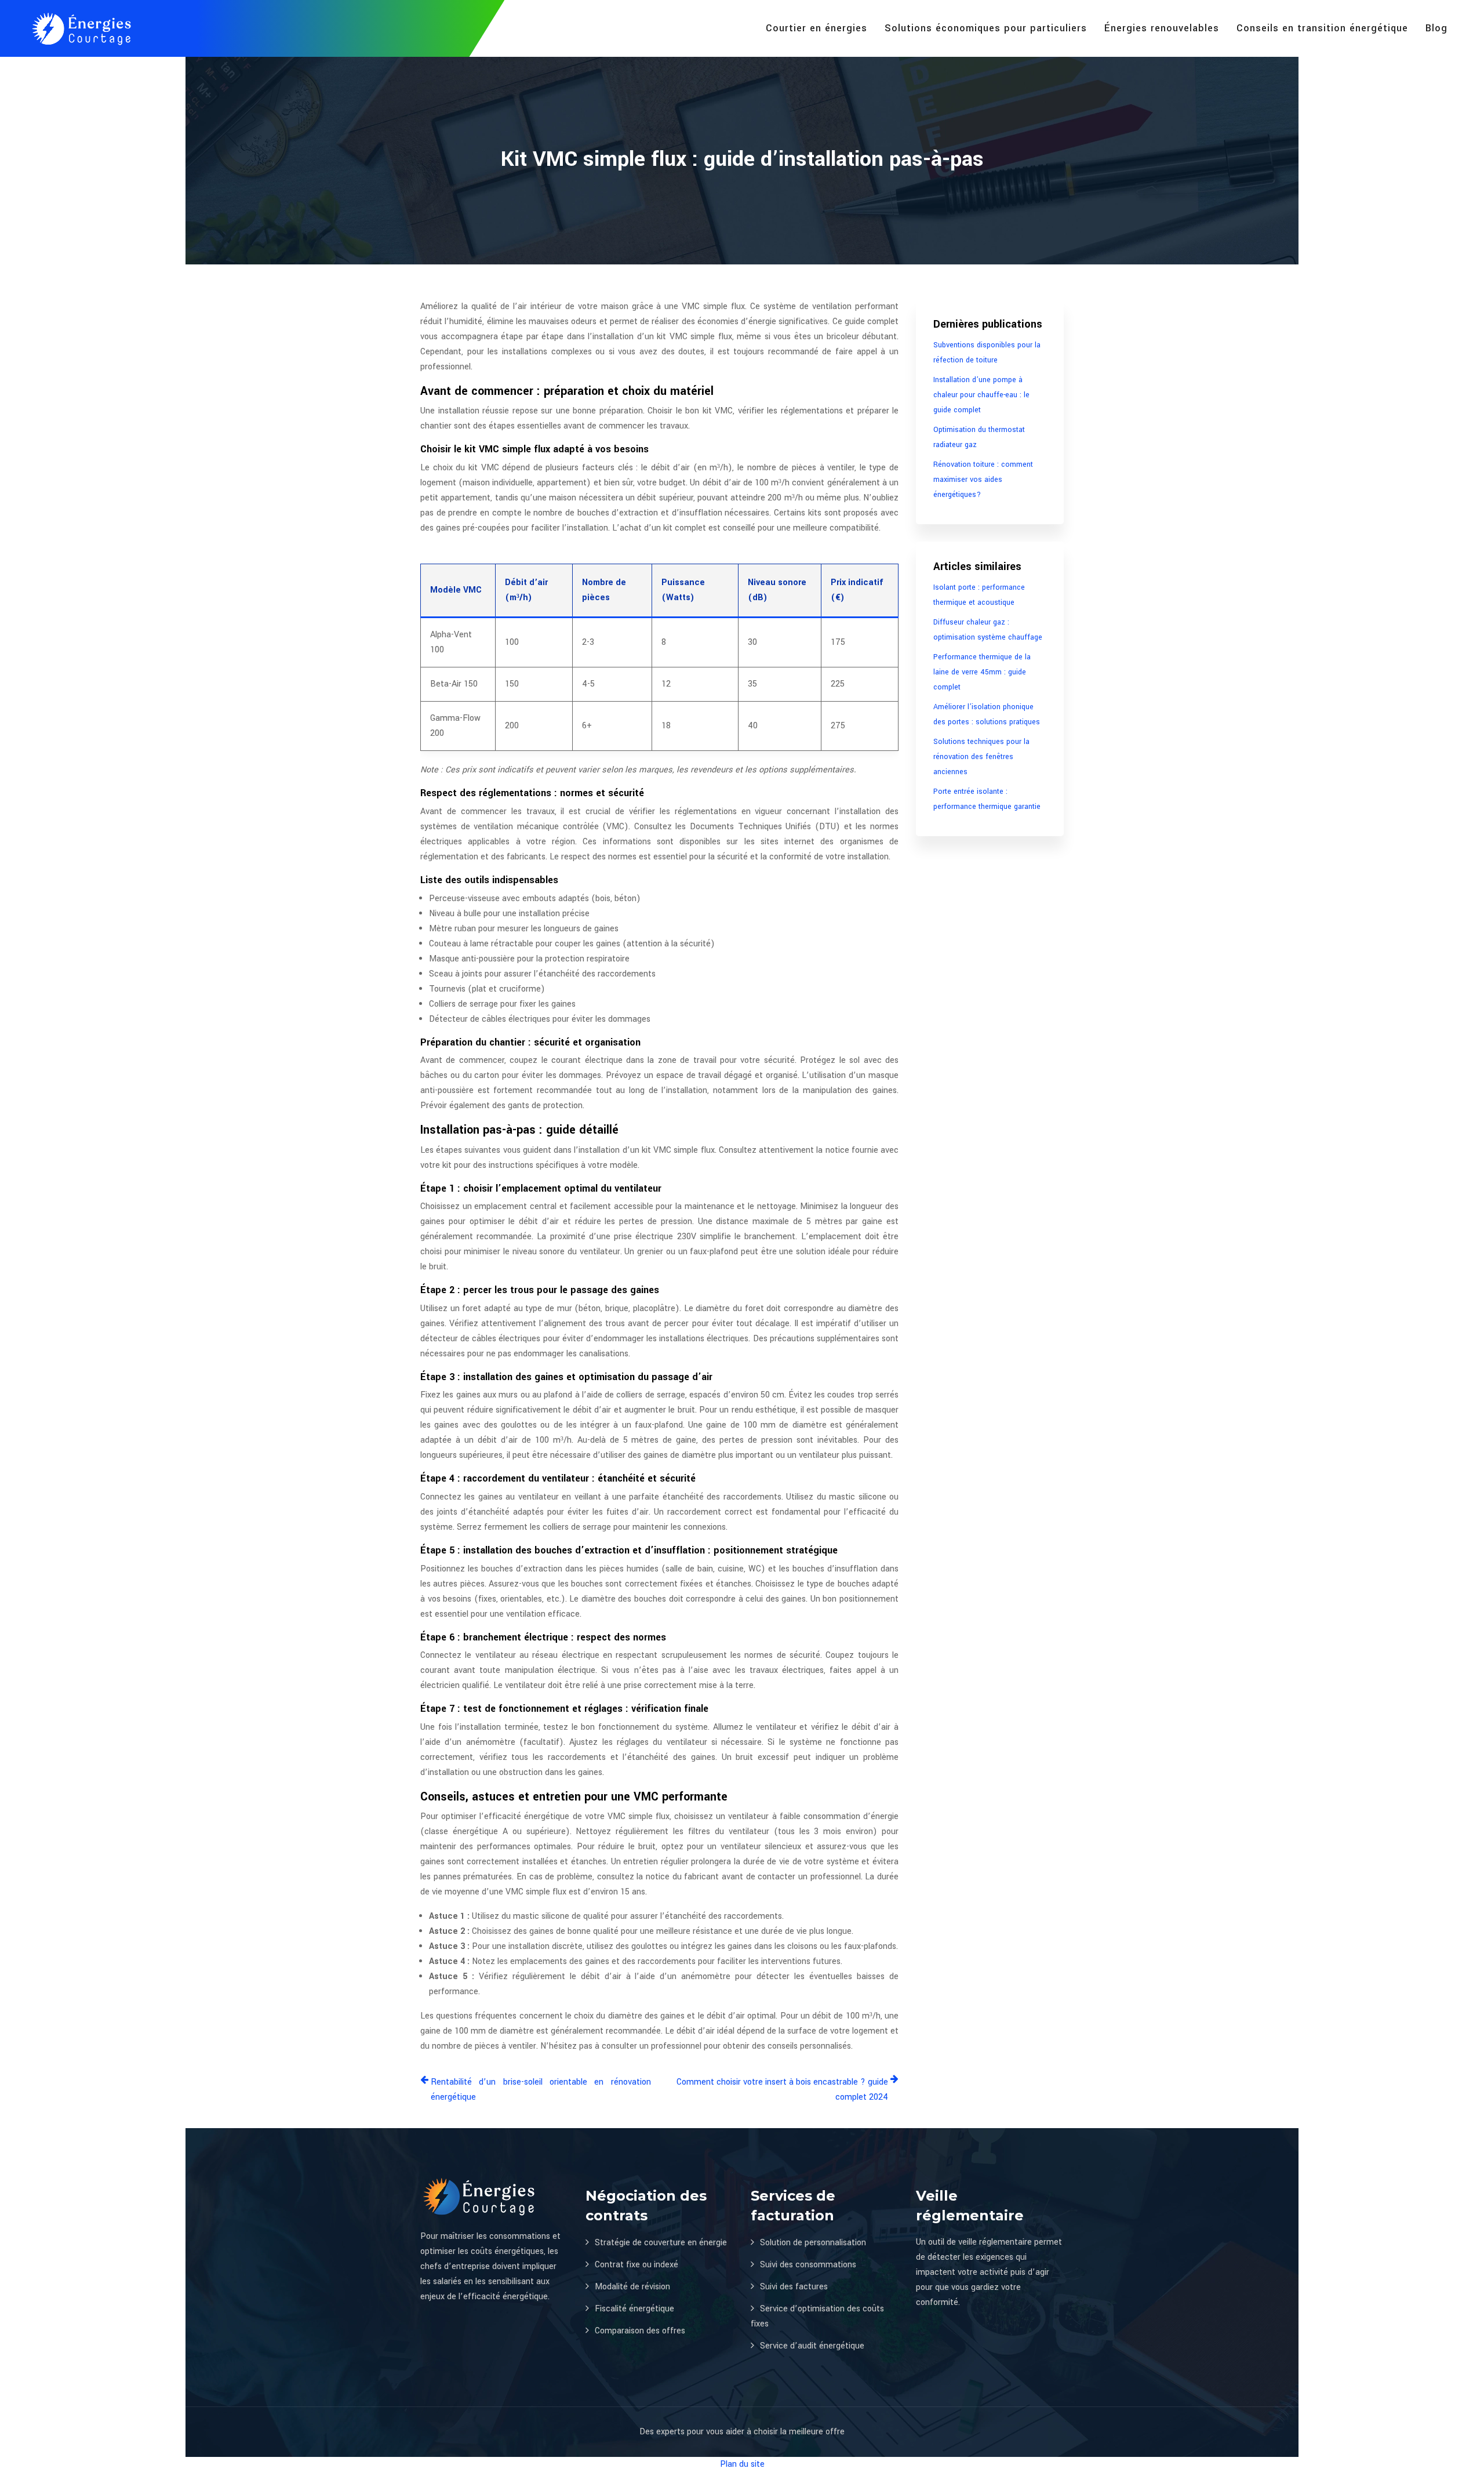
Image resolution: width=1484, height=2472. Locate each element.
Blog (1436, 28)
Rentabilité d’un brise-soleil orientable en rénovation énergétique (541, 2090)
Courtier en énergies (816, 28)
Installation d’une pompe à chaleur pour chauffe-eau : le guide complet (981, 395)
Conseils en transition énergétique (1322, 28)
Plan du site (742, 2464)
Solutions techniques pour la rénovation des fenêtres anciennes (981, 757)
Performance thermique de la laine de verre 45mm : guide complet (982, 672)
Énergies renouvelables (1162, 28)
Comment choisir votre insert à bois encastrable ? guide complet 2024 (782, 2090)
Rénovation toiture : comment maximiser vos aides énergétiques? (983, 480)
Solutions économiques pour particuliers (986, 28)
